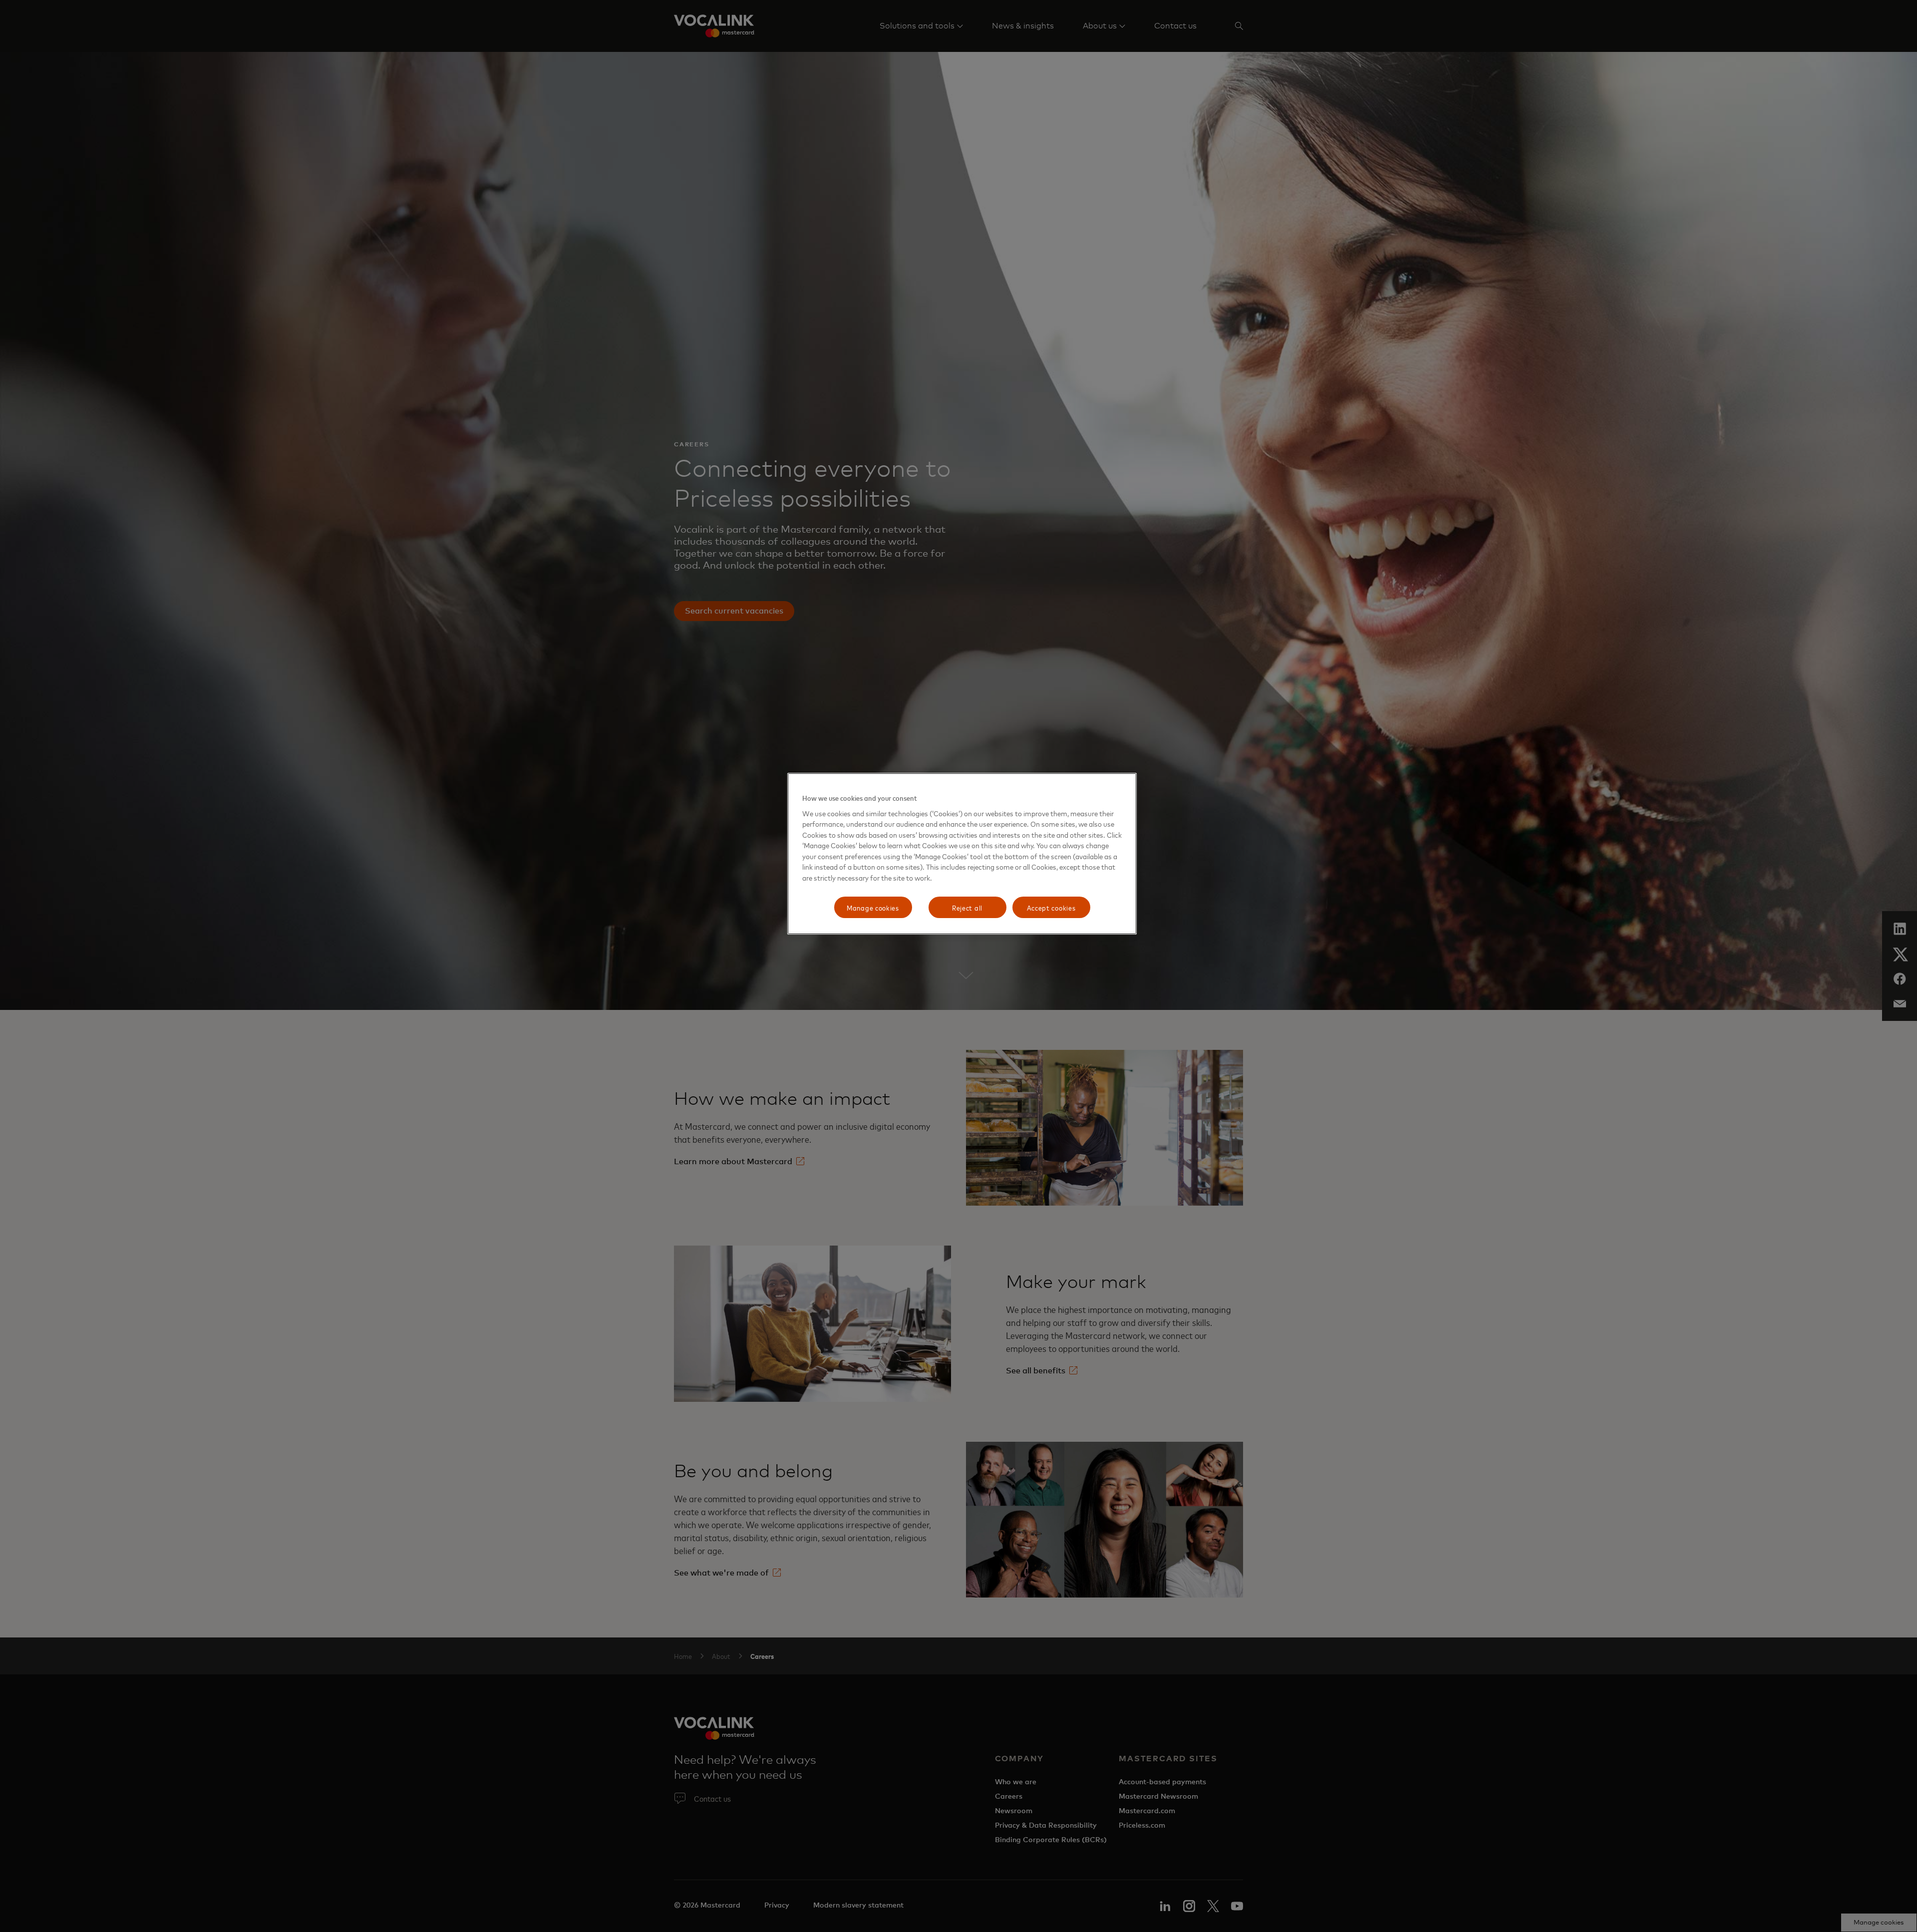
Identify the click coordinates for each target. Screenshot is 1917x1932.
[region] (962, 854)
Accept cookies (1051, 907)
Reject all (967, 907)
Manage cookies (873, 907)
